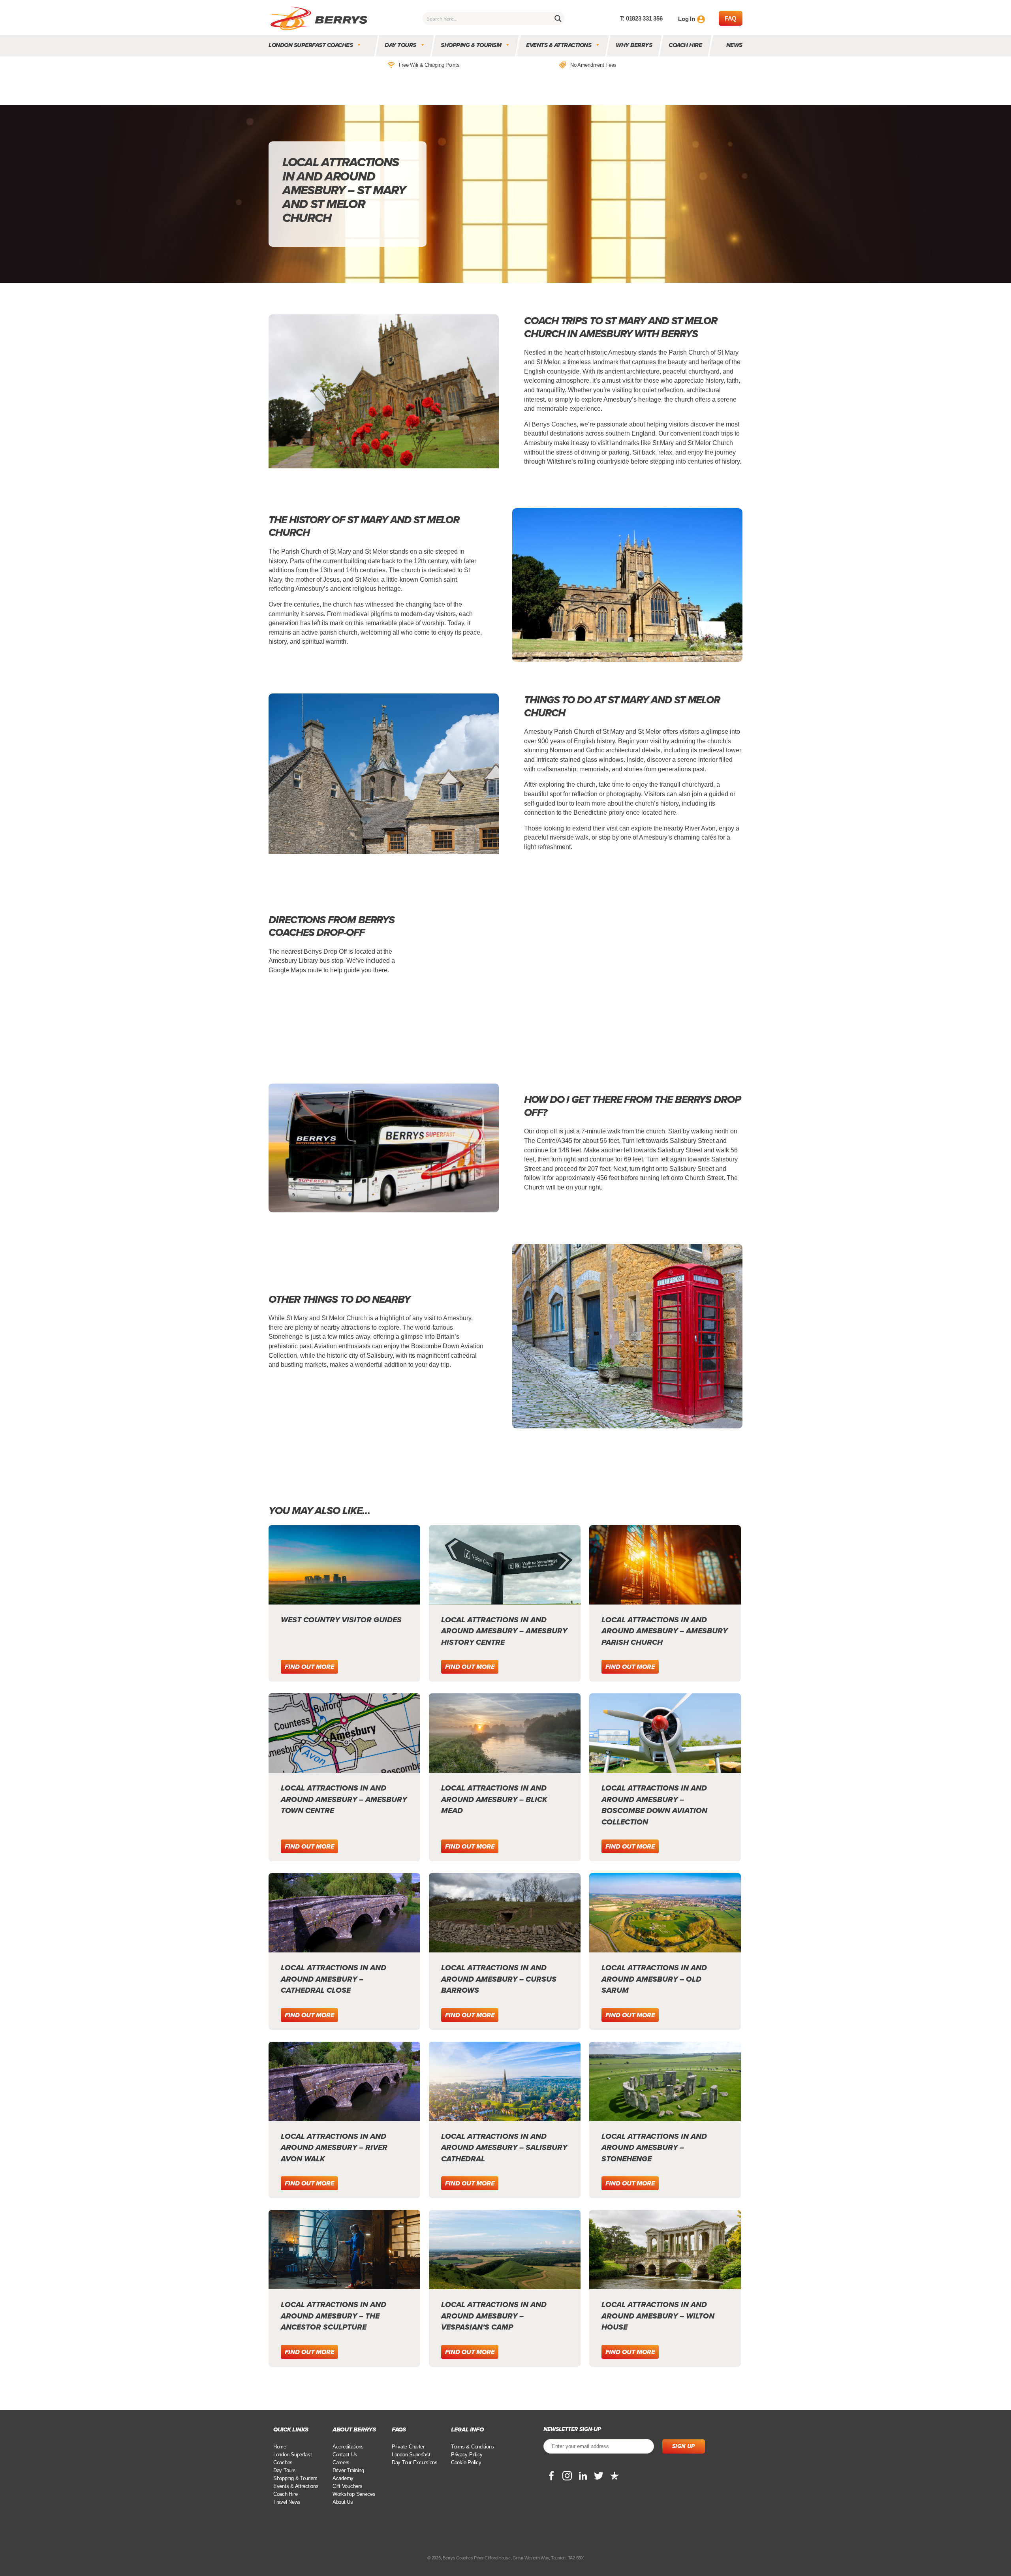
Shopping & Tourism (471, 45)
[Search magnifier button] (558, 19)
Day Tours (401, 45)
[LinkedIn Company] (583, 2476)
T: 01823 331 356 (641, 18)
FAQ (731, 18)
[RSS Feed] (614, 2476)
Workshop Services (354, 2494)
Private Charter (408, 2447)
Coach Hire (686, 45)
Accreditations (348, 2447)
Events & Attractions (559, 45)
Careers (341, 2462)
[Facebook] (551, 2476)
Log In (686, 19)
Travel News (287, 2502)
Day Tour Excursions (415, 2462)
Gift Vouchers (348, 2486)
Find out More (309, 1667)
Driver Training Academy (348, 2474)
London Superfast (411, 2455)
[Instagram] (567, 2476)
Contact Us (345, 2455)
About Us (343, 2502)
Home (280, 2447)
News (734, 45)
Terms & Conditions (473, 2447)
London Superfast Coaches (311, 45)
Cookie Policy (466, 2462)
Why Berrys (634, 45)
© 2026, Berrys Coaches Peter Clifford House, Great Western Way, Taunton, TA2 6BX (505, 2558)
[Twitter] (599, 2476)
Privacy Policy (467, 2455)
